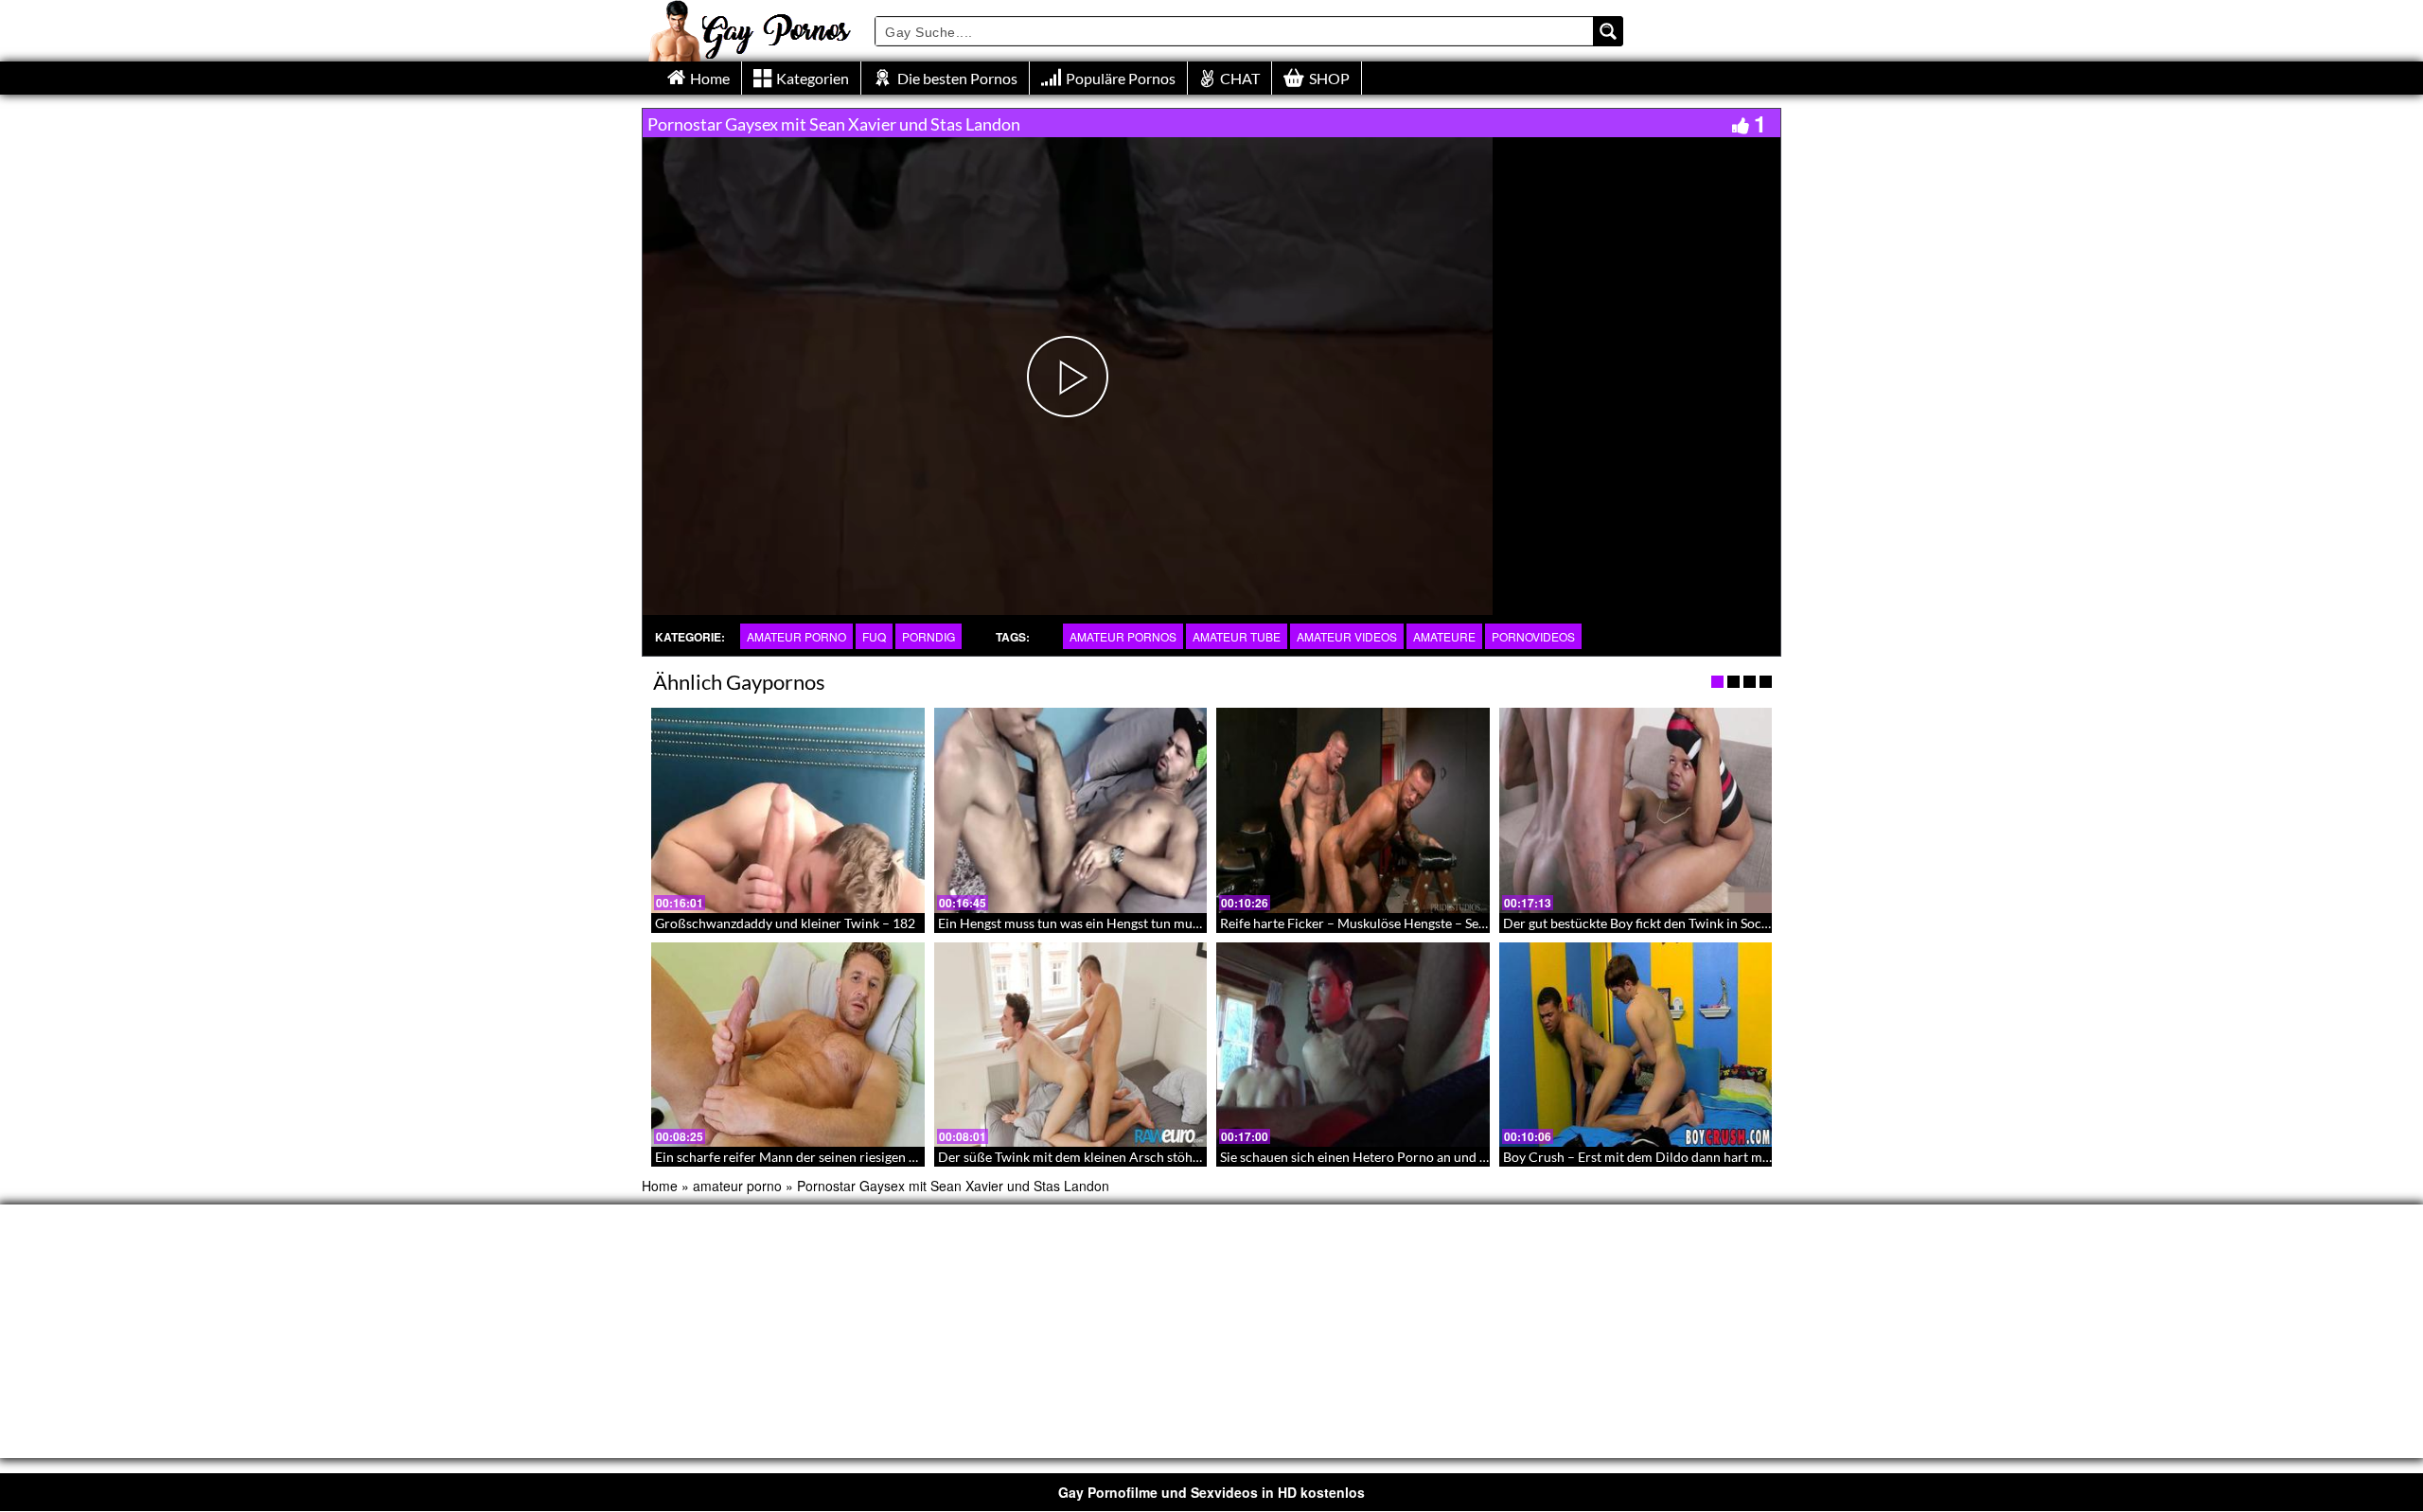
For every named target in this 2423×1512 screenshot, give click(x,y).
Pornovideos (1533, 636)
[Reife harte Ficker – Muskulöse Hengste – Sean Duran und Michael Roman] (1353, 810)
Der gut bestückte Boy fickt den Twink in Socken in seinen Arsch (1689, 923)
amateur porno (796, 636)
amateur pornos (1123, 636)
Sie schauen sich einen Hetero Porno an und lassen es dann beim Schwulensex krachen (1472, 1157)
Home (660, 1186)
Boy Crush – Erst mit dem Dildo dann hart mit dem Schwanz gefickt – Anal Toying (1740, 1157)
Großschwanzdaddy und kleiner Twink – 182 (785, 923)
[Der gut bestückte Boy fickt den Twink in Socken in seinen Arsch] (1636, 810)
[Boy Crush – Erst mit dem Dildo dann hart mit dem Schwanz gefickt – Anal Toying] (1636, 1045)
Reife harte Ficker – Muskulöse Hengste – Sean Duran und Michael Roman (1437, 923)
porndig (929, 636)
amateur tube (1237, 636)
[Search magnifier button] (1608, 31)
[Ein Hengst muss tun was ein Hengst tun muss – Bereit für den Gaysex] (1071, 810)
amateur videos (1347, 636)
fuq (874, 636)
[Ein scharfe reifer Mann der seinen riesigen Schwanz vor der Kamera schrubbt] (788, 1045)
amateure (1444, 636)
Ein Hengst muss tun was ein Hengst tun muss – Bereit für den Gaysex (1141, 923)
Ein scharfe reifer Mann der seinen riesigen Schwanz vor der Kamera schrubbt (883, 1157)
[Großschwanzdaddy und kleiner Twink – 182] (788, 810)
